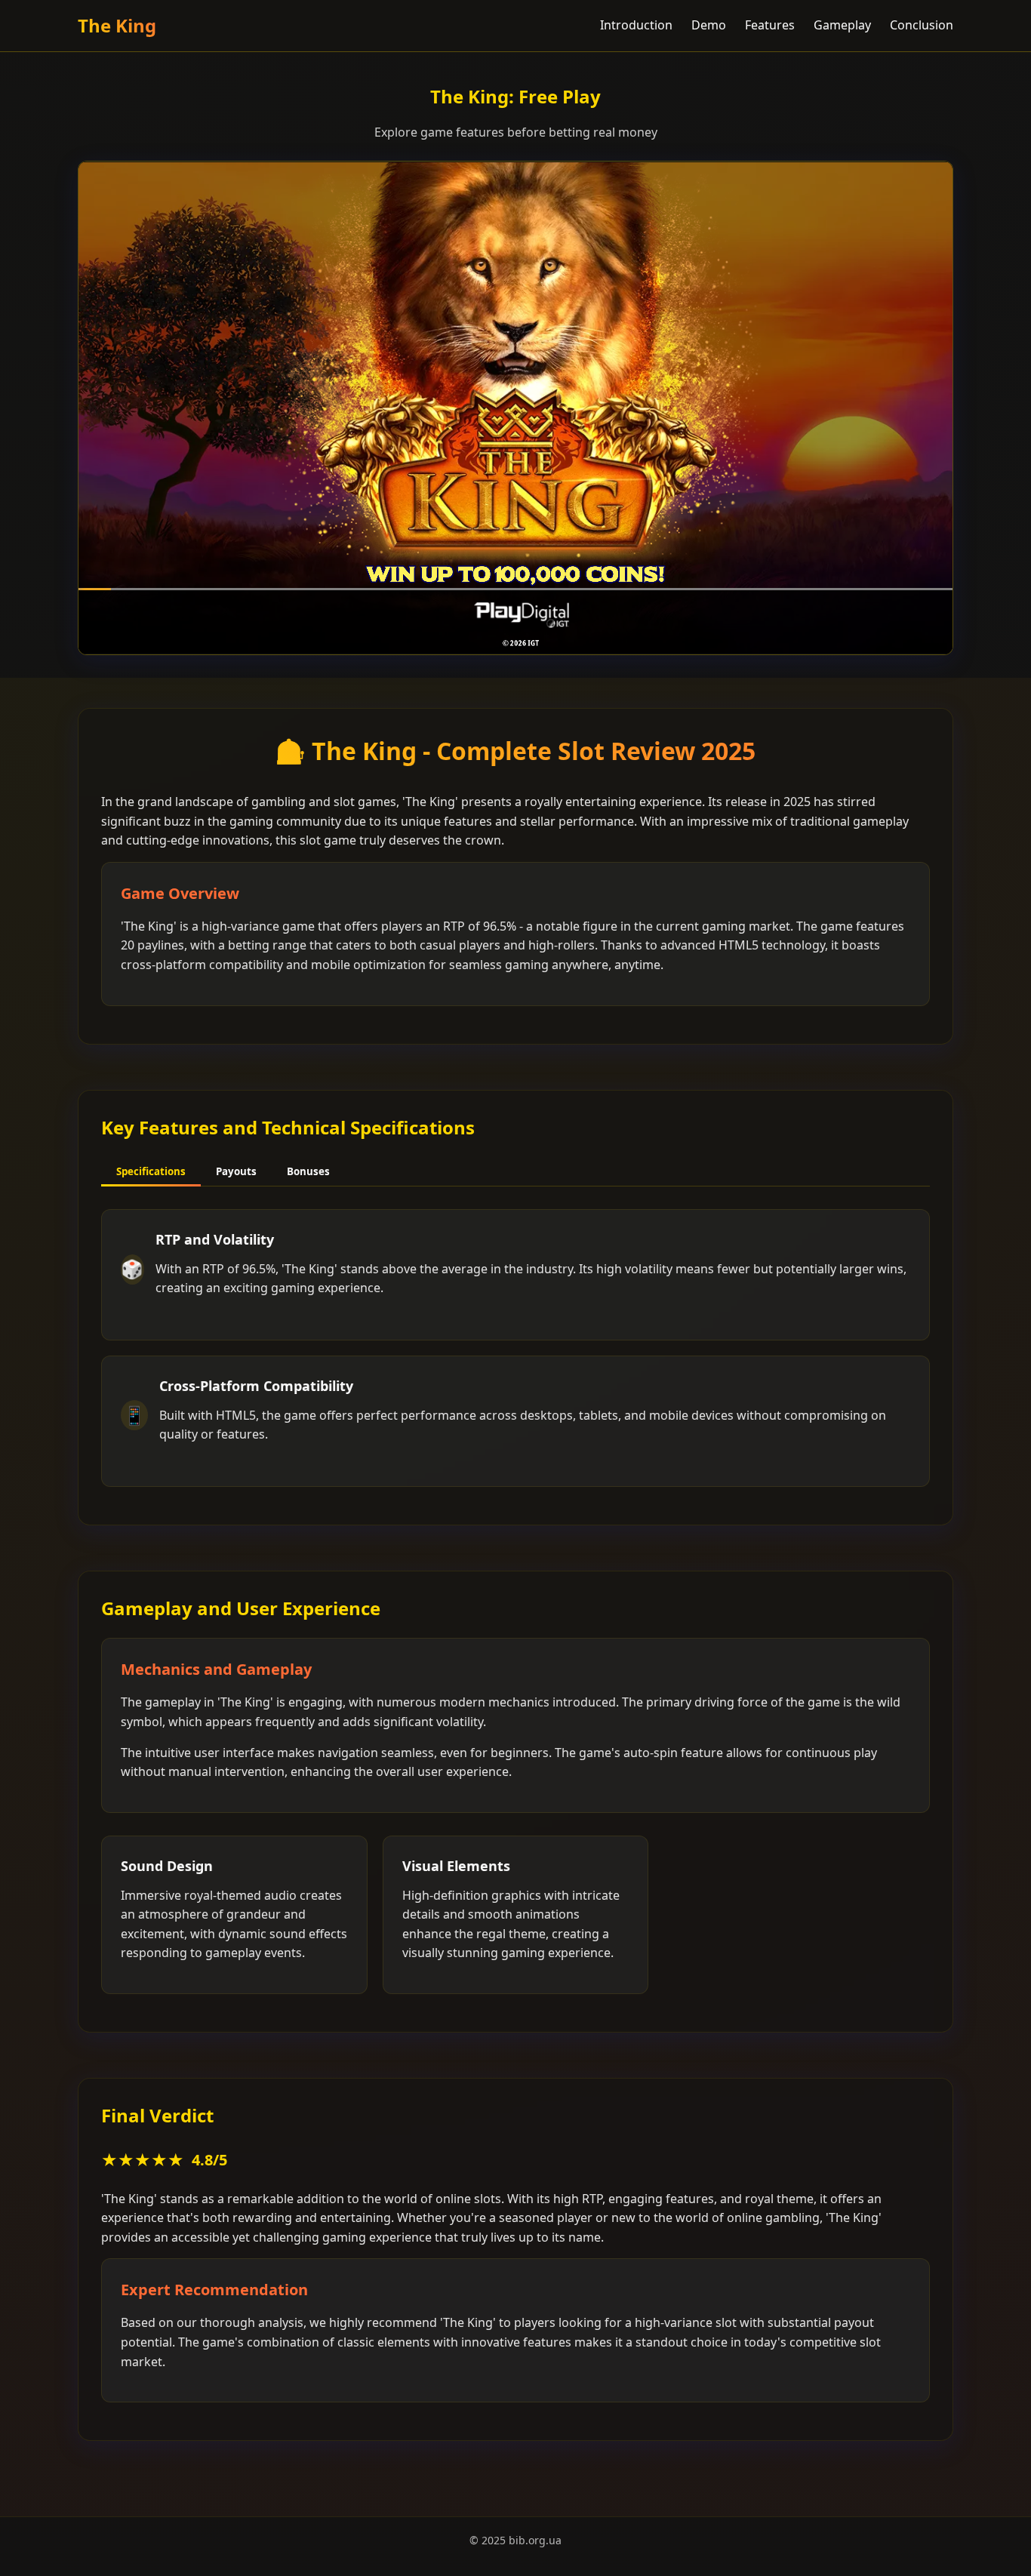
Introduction (636, 25)
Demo (709, 25)
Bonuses (308, 1171)
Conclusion (922, 25)
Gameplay (842, 25)
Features (770, 25)
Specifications (151, 1171)
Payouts (236, 1171)
